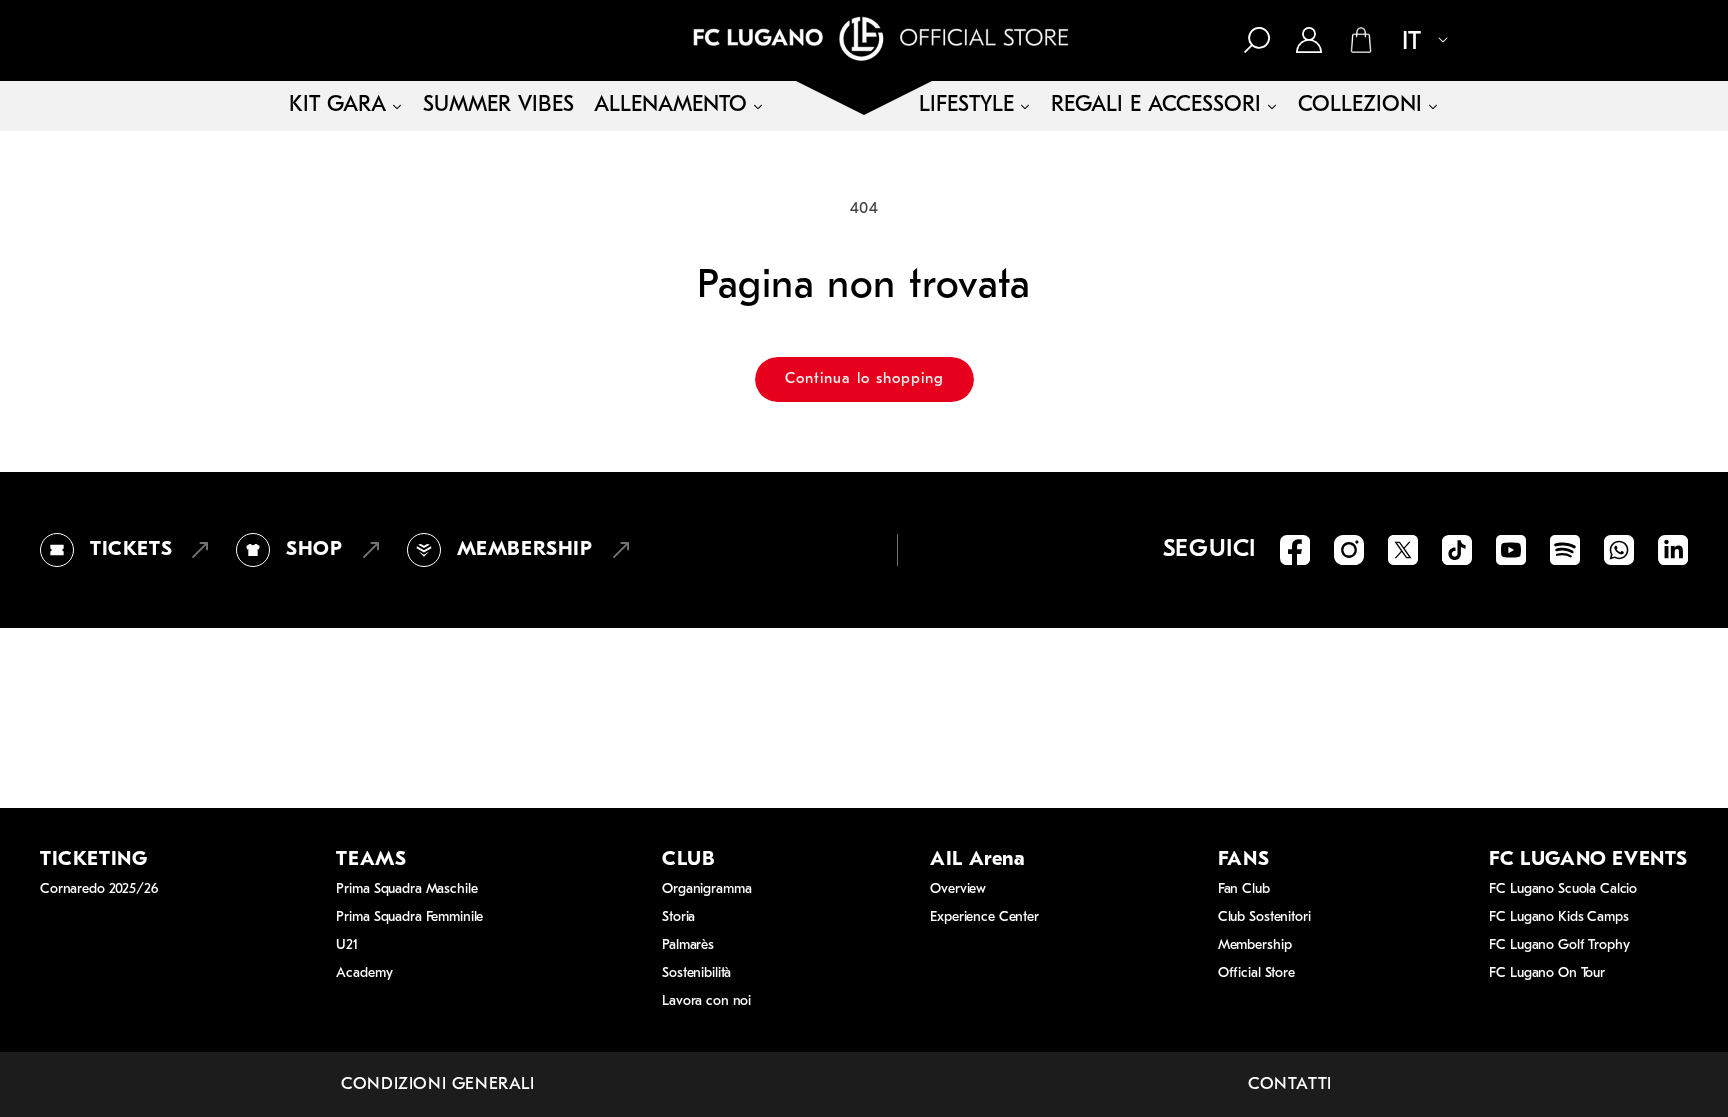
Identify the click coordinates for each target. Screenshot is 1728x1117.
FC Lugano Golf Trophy (1559, 945)
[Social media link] (1295, 550)
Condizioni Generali (437, 1084)
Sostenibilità (696, 973)
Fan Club (1244, 889)
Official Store (1256, 973)
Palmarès (688, 945)
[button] (1257, 40)
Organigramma (706, 889)
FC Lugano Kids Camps (1558, 917)
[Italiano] (1417, 42)
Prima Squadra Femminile (409, 917)
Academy (364, 973)
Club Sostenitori (1264, 917)
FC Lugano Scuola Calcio (1563, 889)
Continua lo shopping (864, 379)
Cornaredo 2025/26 (99, 889)
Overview (958, 889)
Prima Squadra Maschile (406, 889)
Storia (678, 917)
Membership (1255, 945)
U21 (347, 945)
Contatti (1290, 1084)
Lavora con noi (706, 1001)
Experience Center (984, 917)
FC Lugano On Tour (1547, 973)
